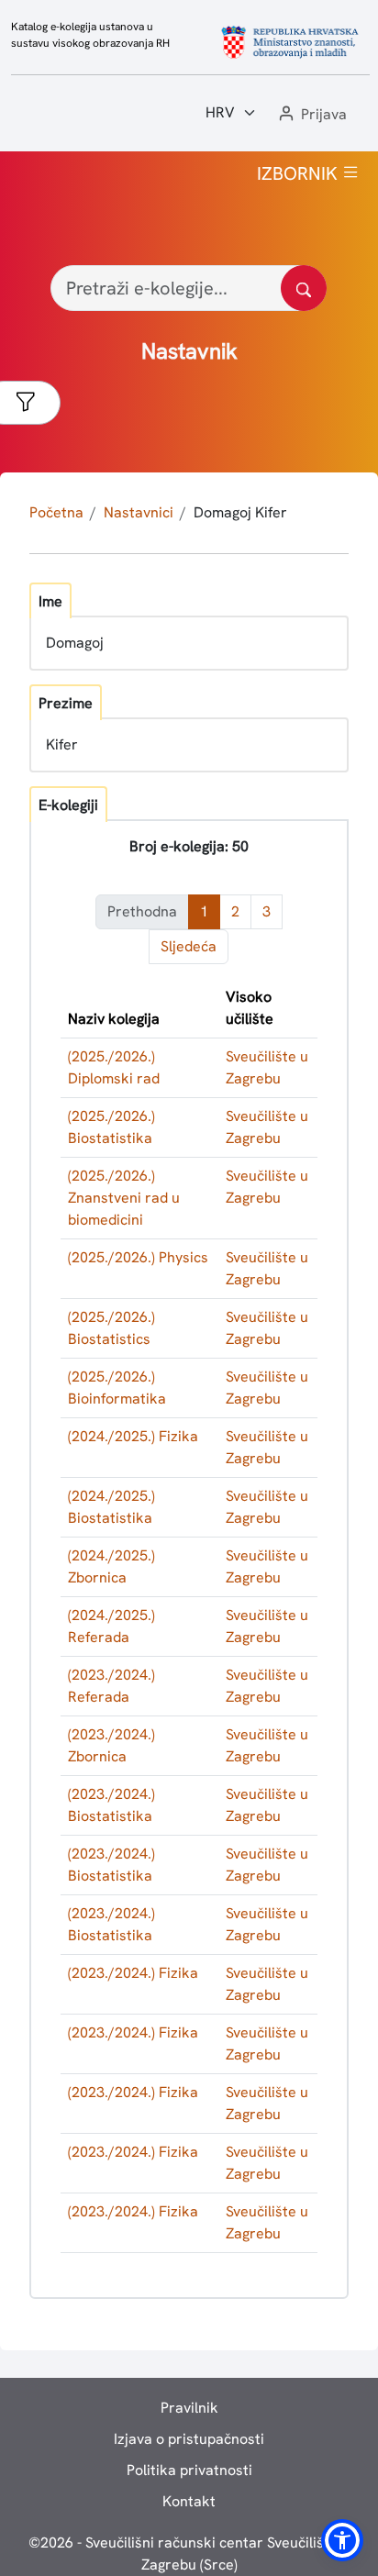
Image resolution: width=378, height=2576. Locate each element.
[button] (311, 115)
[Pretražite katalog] (304, 288)
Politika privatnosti (189, 2470)
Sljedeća (189, 946)
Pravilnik (189, 2408)
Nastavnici (139, 512)
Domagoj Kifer (240, 512)
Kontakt (189, 2501)
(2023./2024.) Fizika (133, 1973)
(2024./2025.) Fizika (133, 1436)
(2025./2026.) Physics (138, 1257)
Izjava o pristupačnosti (189, 2439)
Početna (56, 512)
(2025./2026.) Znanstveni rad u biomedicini (124, 1198)
